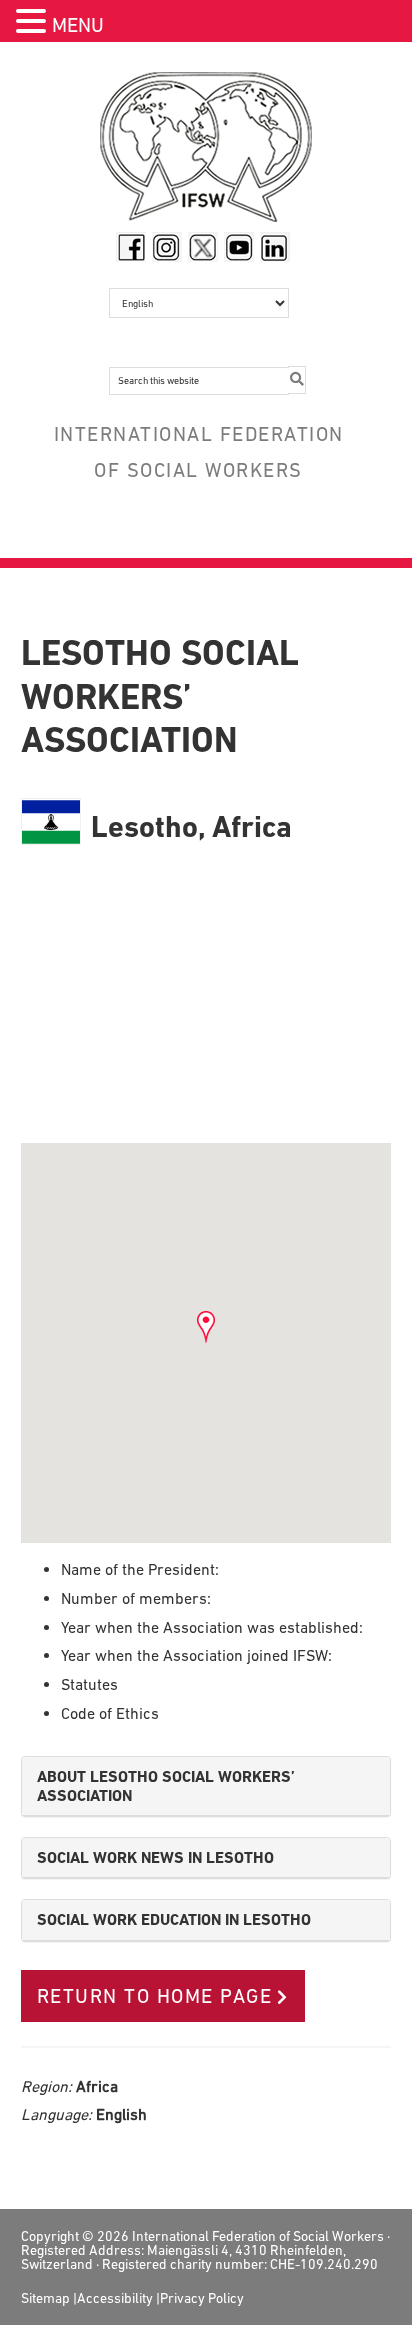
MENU (78, 25)
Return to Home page (155, 1996)
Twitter (203, 247)
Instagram (167, 247)
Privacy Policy (202, 2298)
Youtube (239, 247)
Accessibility (115, 2298)
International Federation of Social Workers (206, 152)
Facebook (131, 247)
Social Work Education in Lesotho (174, 1919)
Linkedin (275, 247)
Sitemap (45, 2298)
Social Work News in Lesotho (155, 1857)
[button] (34, 23)
